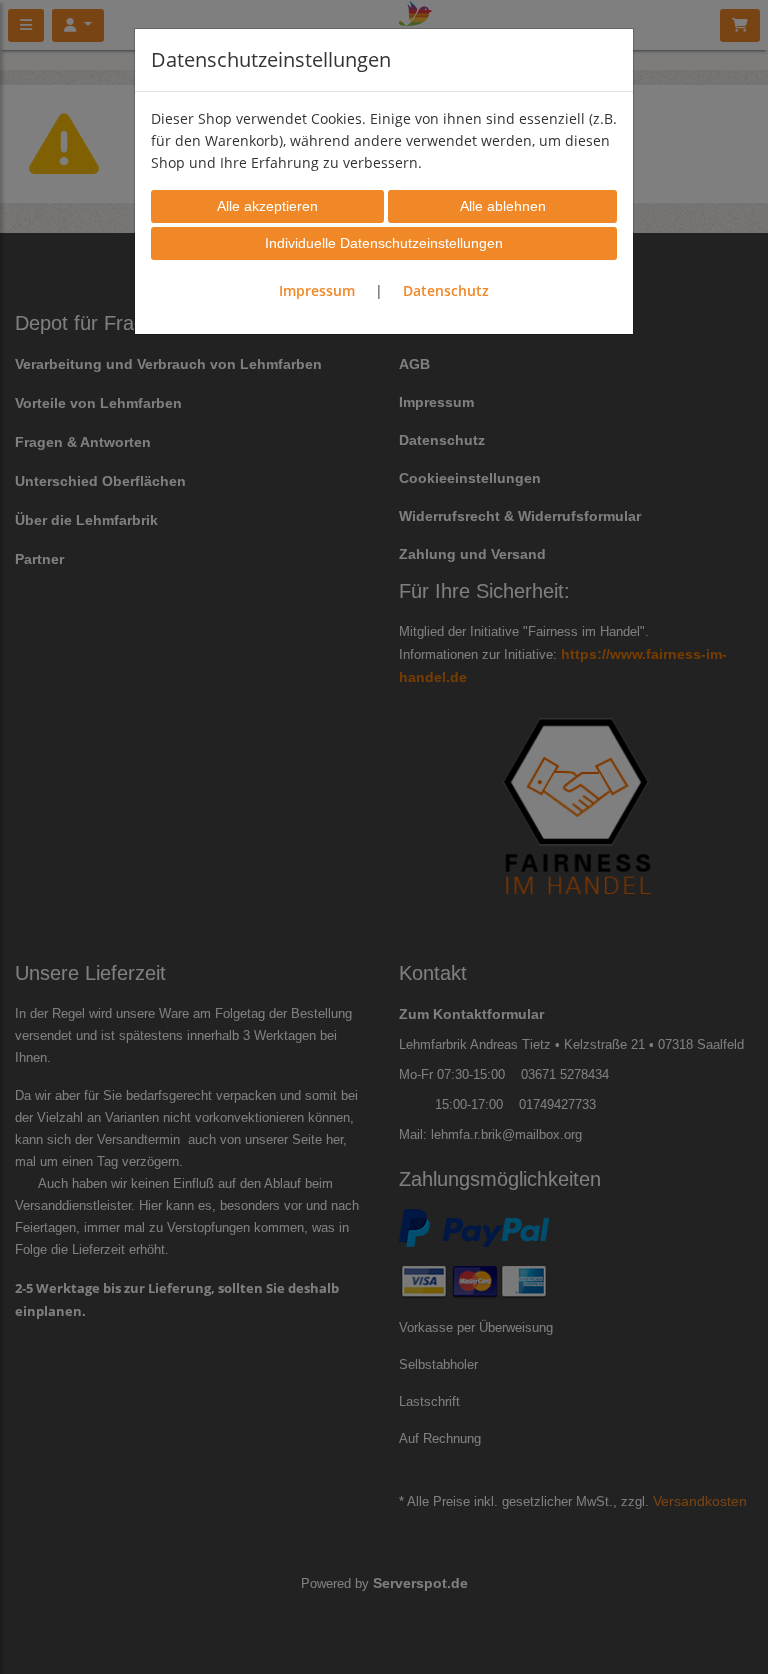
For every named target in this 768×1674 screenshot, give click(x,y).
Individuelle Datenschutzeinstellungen (384, 243)
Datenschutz (446, 290)
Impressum (317, 290)
